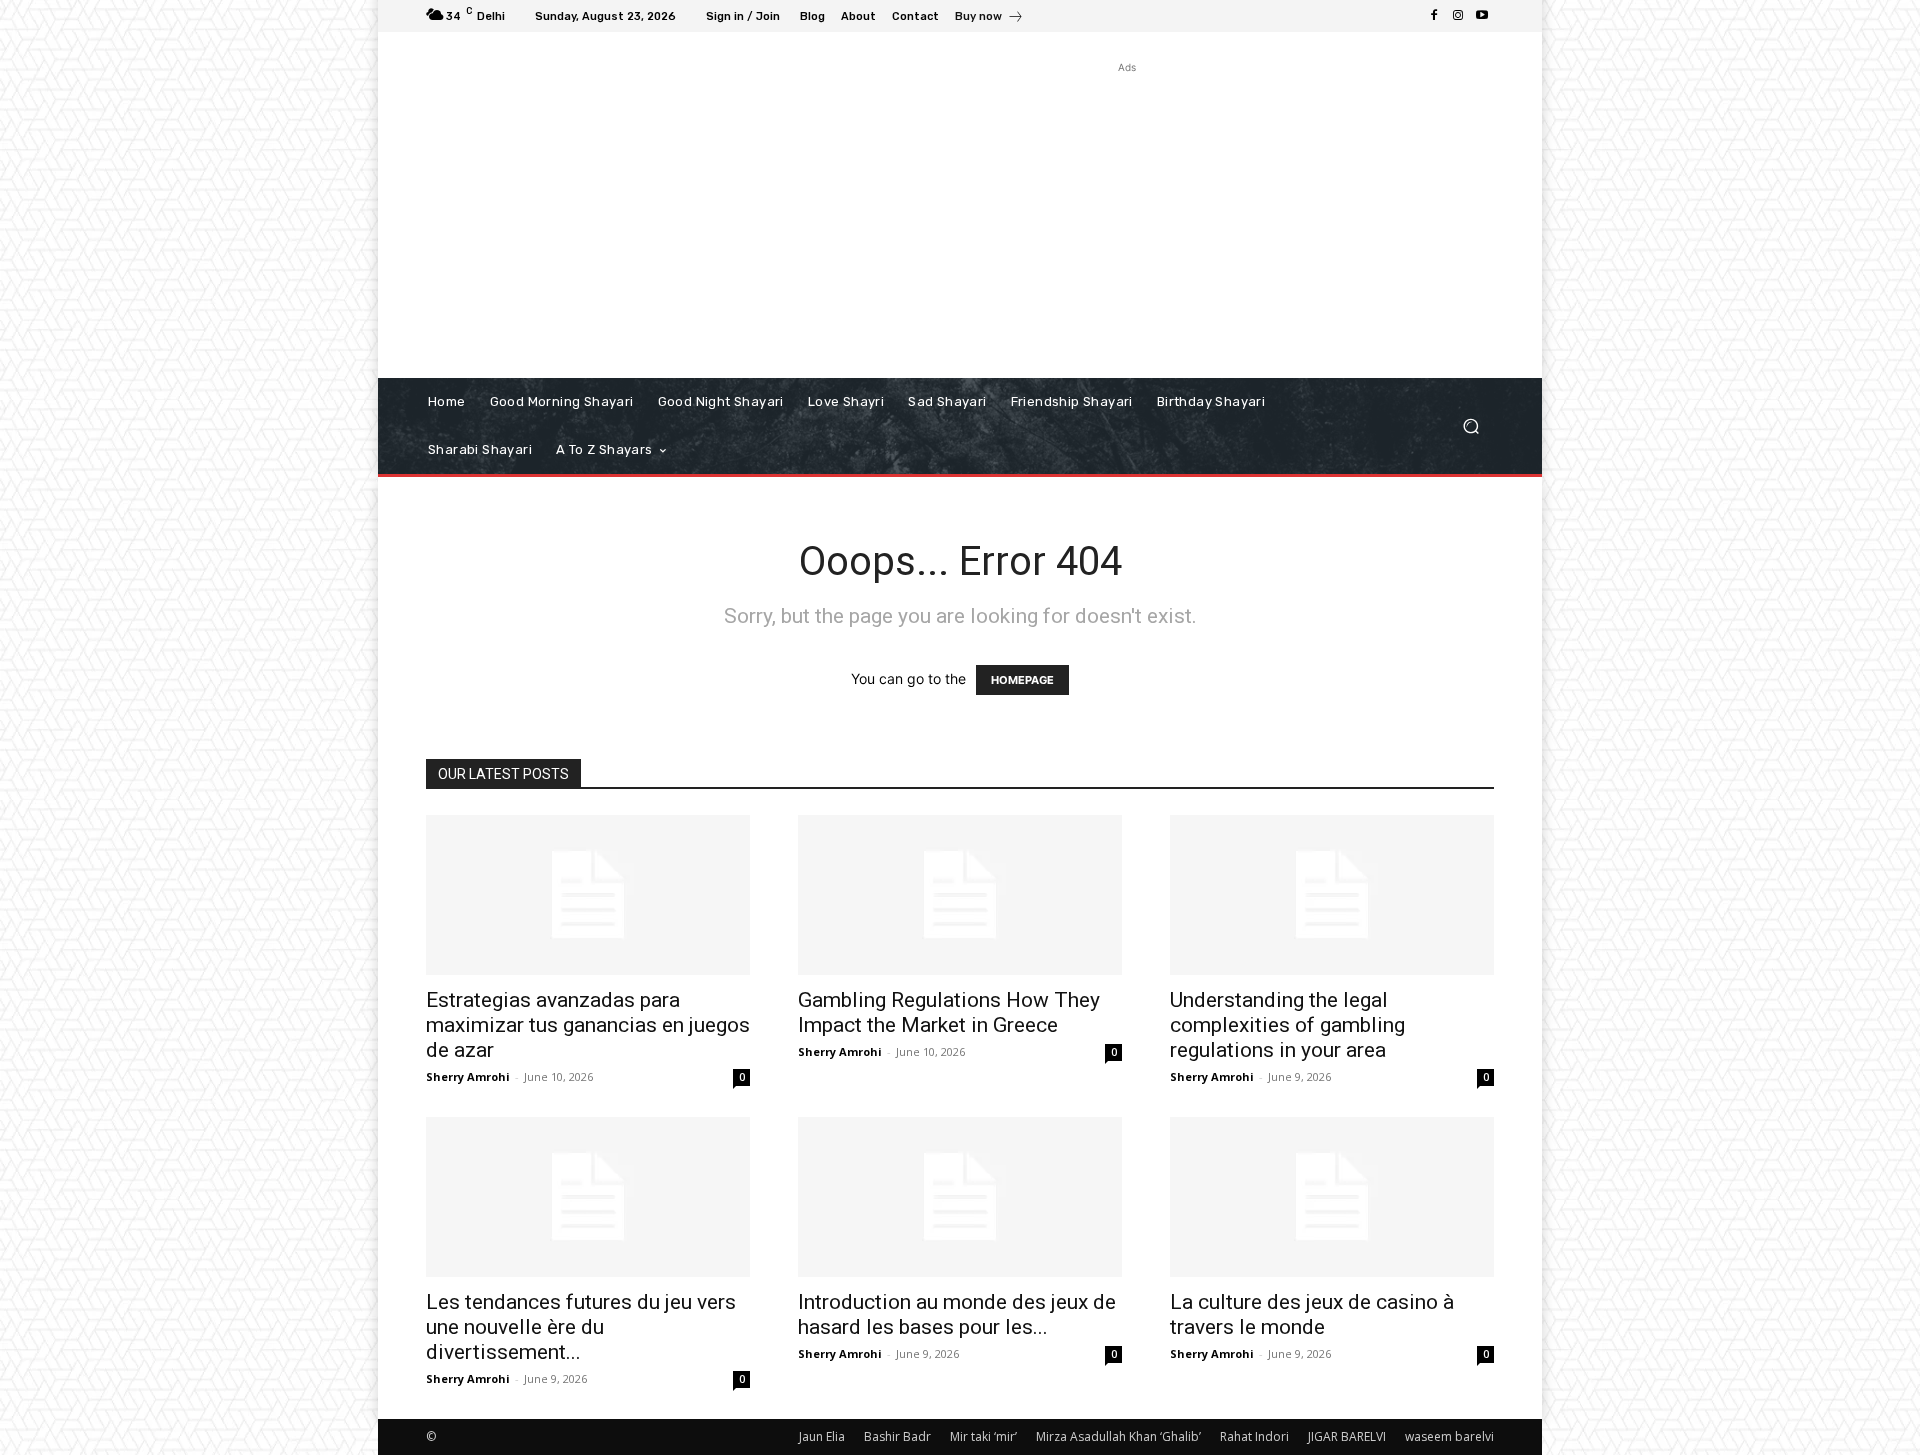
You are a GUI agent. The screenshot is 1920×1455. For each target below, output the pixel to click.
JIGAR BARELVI (1347, 1436)
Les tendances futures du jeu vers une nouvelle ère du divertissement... (581, 1327)
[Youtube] (1482, 16)
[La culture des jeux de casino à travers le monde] (1332, 1197)
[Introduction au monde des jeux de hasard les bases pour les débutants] (960, 1197)
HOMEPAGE (1022, 680)
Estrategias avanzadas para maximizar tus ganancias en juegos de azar (588, 1025)
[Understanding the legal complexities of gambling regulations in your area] (1332, 895)
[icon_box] (989, 18)
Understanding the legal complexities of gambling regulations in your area (1287, 1025)
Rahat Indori (1254, 1436)
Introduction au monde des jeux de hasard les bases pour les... (957, 1314)
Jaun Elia (822, 1436)
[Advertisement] (1127, 218)
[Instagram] (1458, 16)
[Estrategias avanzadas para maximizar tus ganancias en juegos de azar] (588, 895)
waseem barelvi (1449, 1436)
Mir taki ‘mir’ (983, 1436)
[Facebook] (1434, 16)
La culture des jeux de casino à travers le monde (1312, 1314)
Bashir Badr (897, 1436)
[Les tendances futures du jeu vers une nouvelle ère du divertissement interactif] (588, 1197)
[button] (1470, 426)
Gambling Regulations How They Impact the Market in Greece (949, 1012)
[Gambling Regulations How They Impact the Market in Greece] (960, 895)
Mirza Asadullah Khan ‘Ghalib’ (1118, 1436)
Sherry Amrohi (468, 1076)
